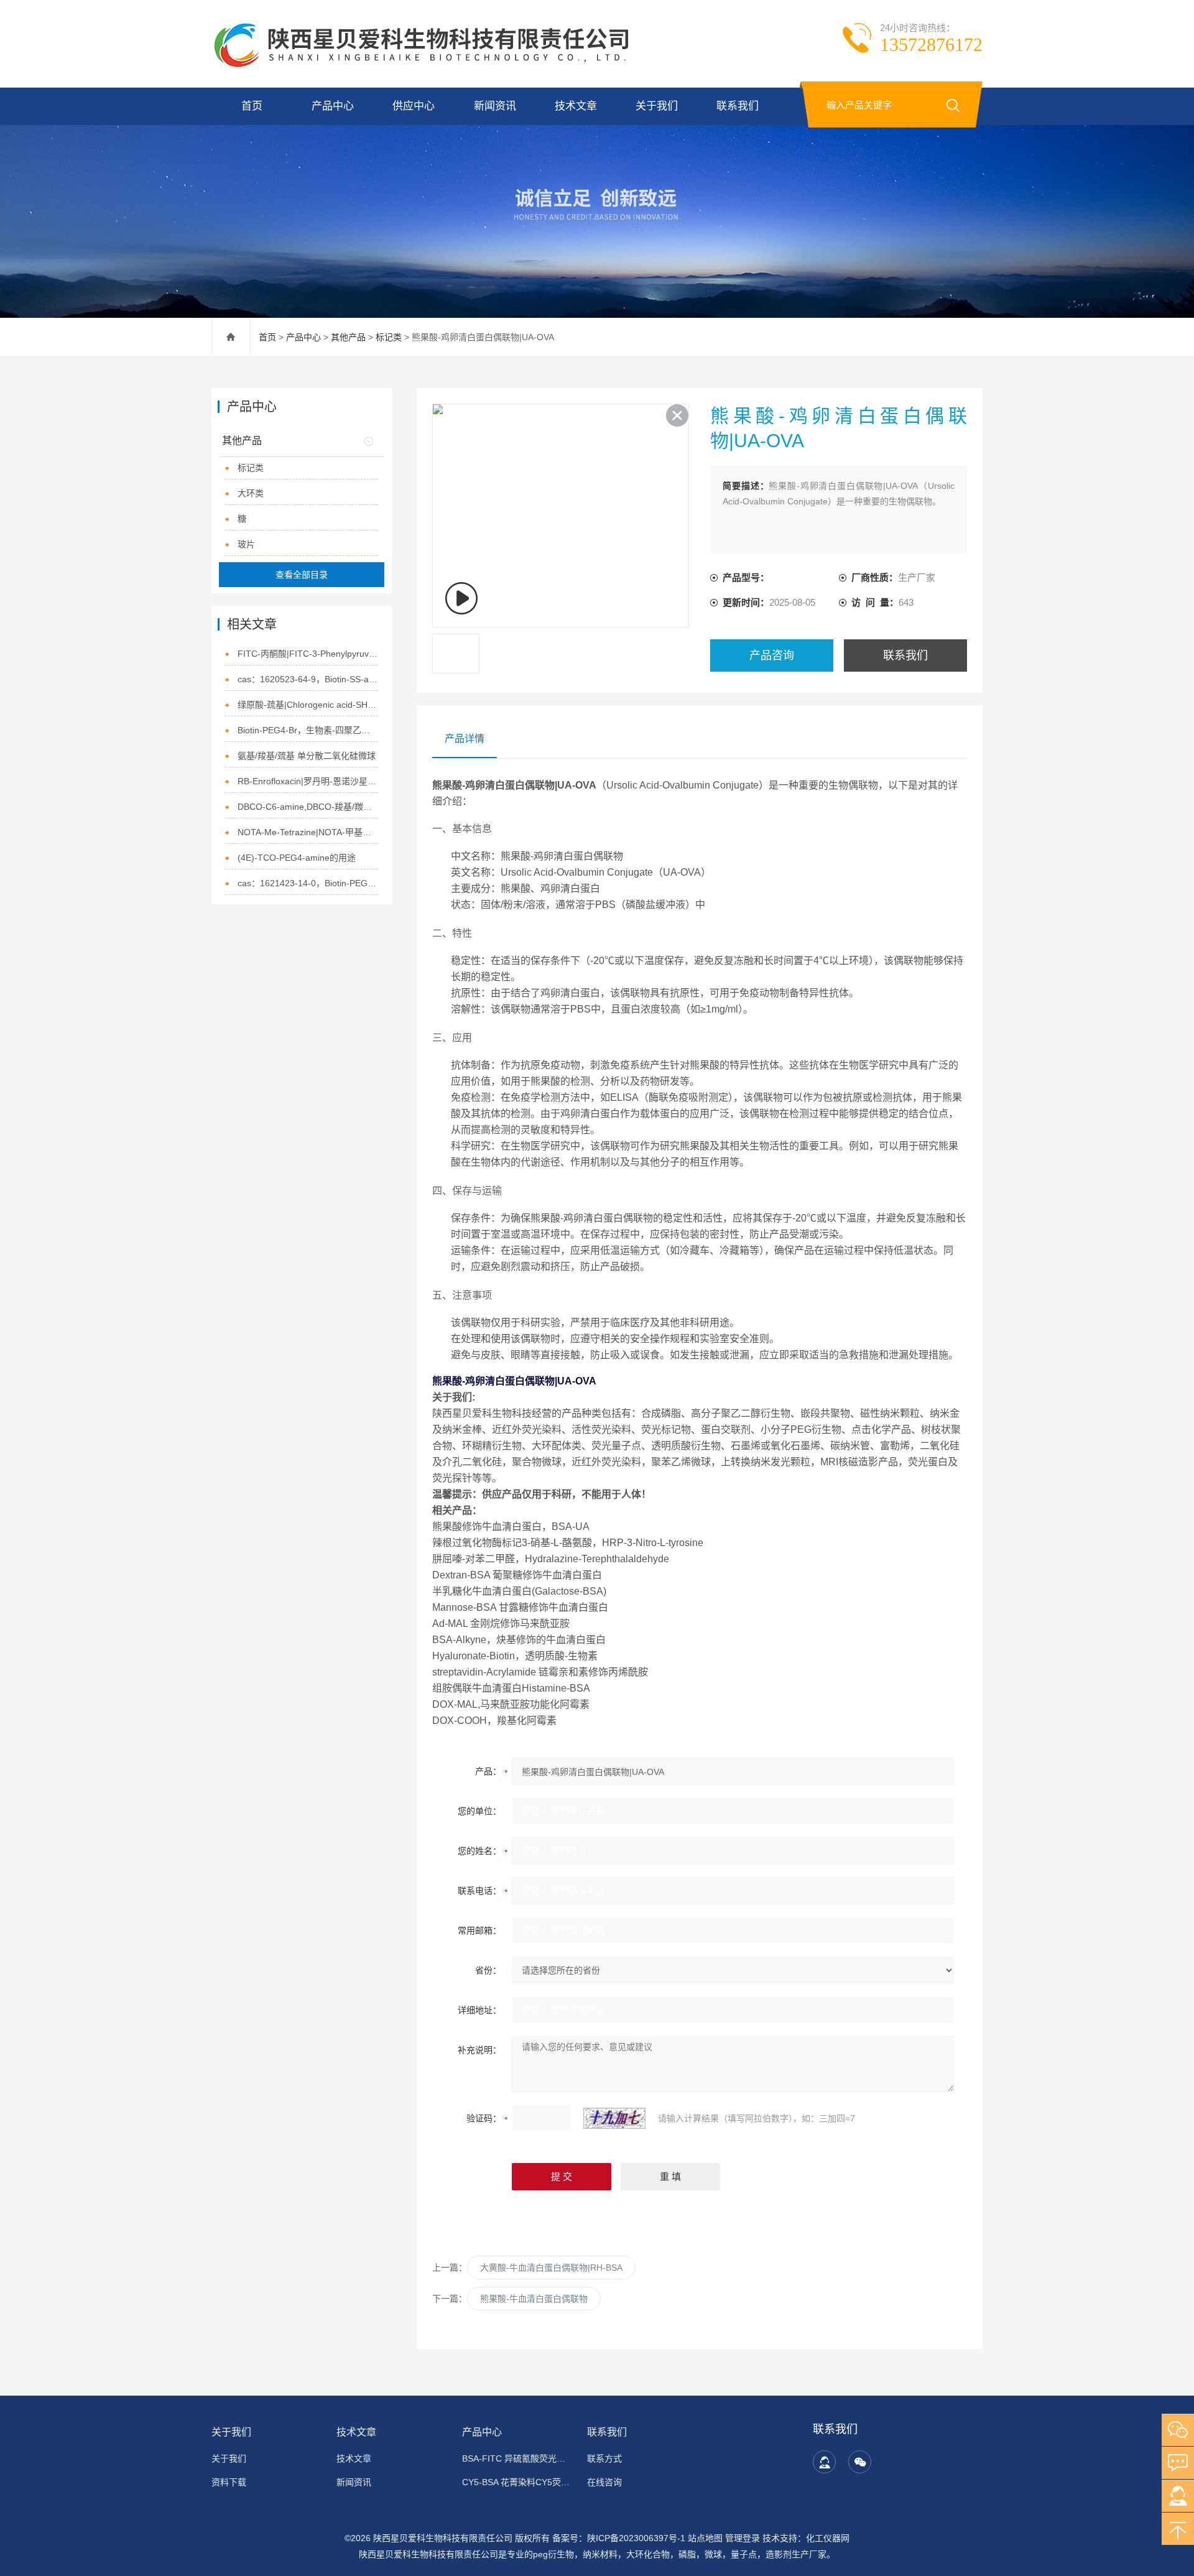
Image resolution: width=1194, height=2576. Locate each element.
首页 (252, 106)
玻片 (246, 544)
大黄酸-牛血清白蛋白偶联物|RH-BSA (551, 2268)
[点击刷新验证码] (614, 2118)
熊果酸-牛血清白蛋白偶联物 (534, 2299)
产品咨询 (772, 656)
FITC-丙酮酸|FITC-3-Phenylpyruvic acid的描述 (308, 654)
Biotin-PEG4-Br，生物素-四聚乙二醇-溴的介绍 (308, 730)
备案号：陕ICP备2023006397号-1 (619, 2538)
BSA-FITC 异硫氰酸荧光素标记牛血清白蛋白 (517, 2458)
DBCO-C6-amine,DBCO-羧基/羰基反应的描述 (308, 807)
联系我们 (738, 106)
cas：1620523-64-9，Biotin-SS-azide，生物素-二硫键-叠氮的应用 (308, 679)
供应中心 (414, 106)
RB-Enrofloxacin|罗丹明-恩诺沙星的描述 (308, 781)
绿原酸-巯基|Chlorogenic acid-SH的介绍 (308, 705)
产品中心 (333, 106)
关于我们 (657, 106)
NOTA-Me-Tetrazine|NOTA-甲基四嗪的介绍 (308, 832)
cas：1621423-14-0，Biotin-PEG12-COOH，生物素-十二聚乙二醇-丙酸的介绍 (308, 883)
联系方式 (604, 2458)
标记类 (389, 337)
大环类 (251, 493)
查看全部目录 (302, 575)
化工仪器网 (828, 2538)
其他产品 (348, 337)
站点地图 (705, 2538)
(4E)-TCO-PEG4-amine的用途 (297, 858)
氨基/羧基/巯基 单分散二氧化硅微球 (307, 756)
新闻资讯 (495, 106)
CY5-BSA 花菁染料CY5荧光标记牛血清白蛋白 (517, 2482)
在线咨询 (604, 2482)
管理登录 (743, 2538)
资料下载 (229, 2482)
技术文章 (576, 106)
